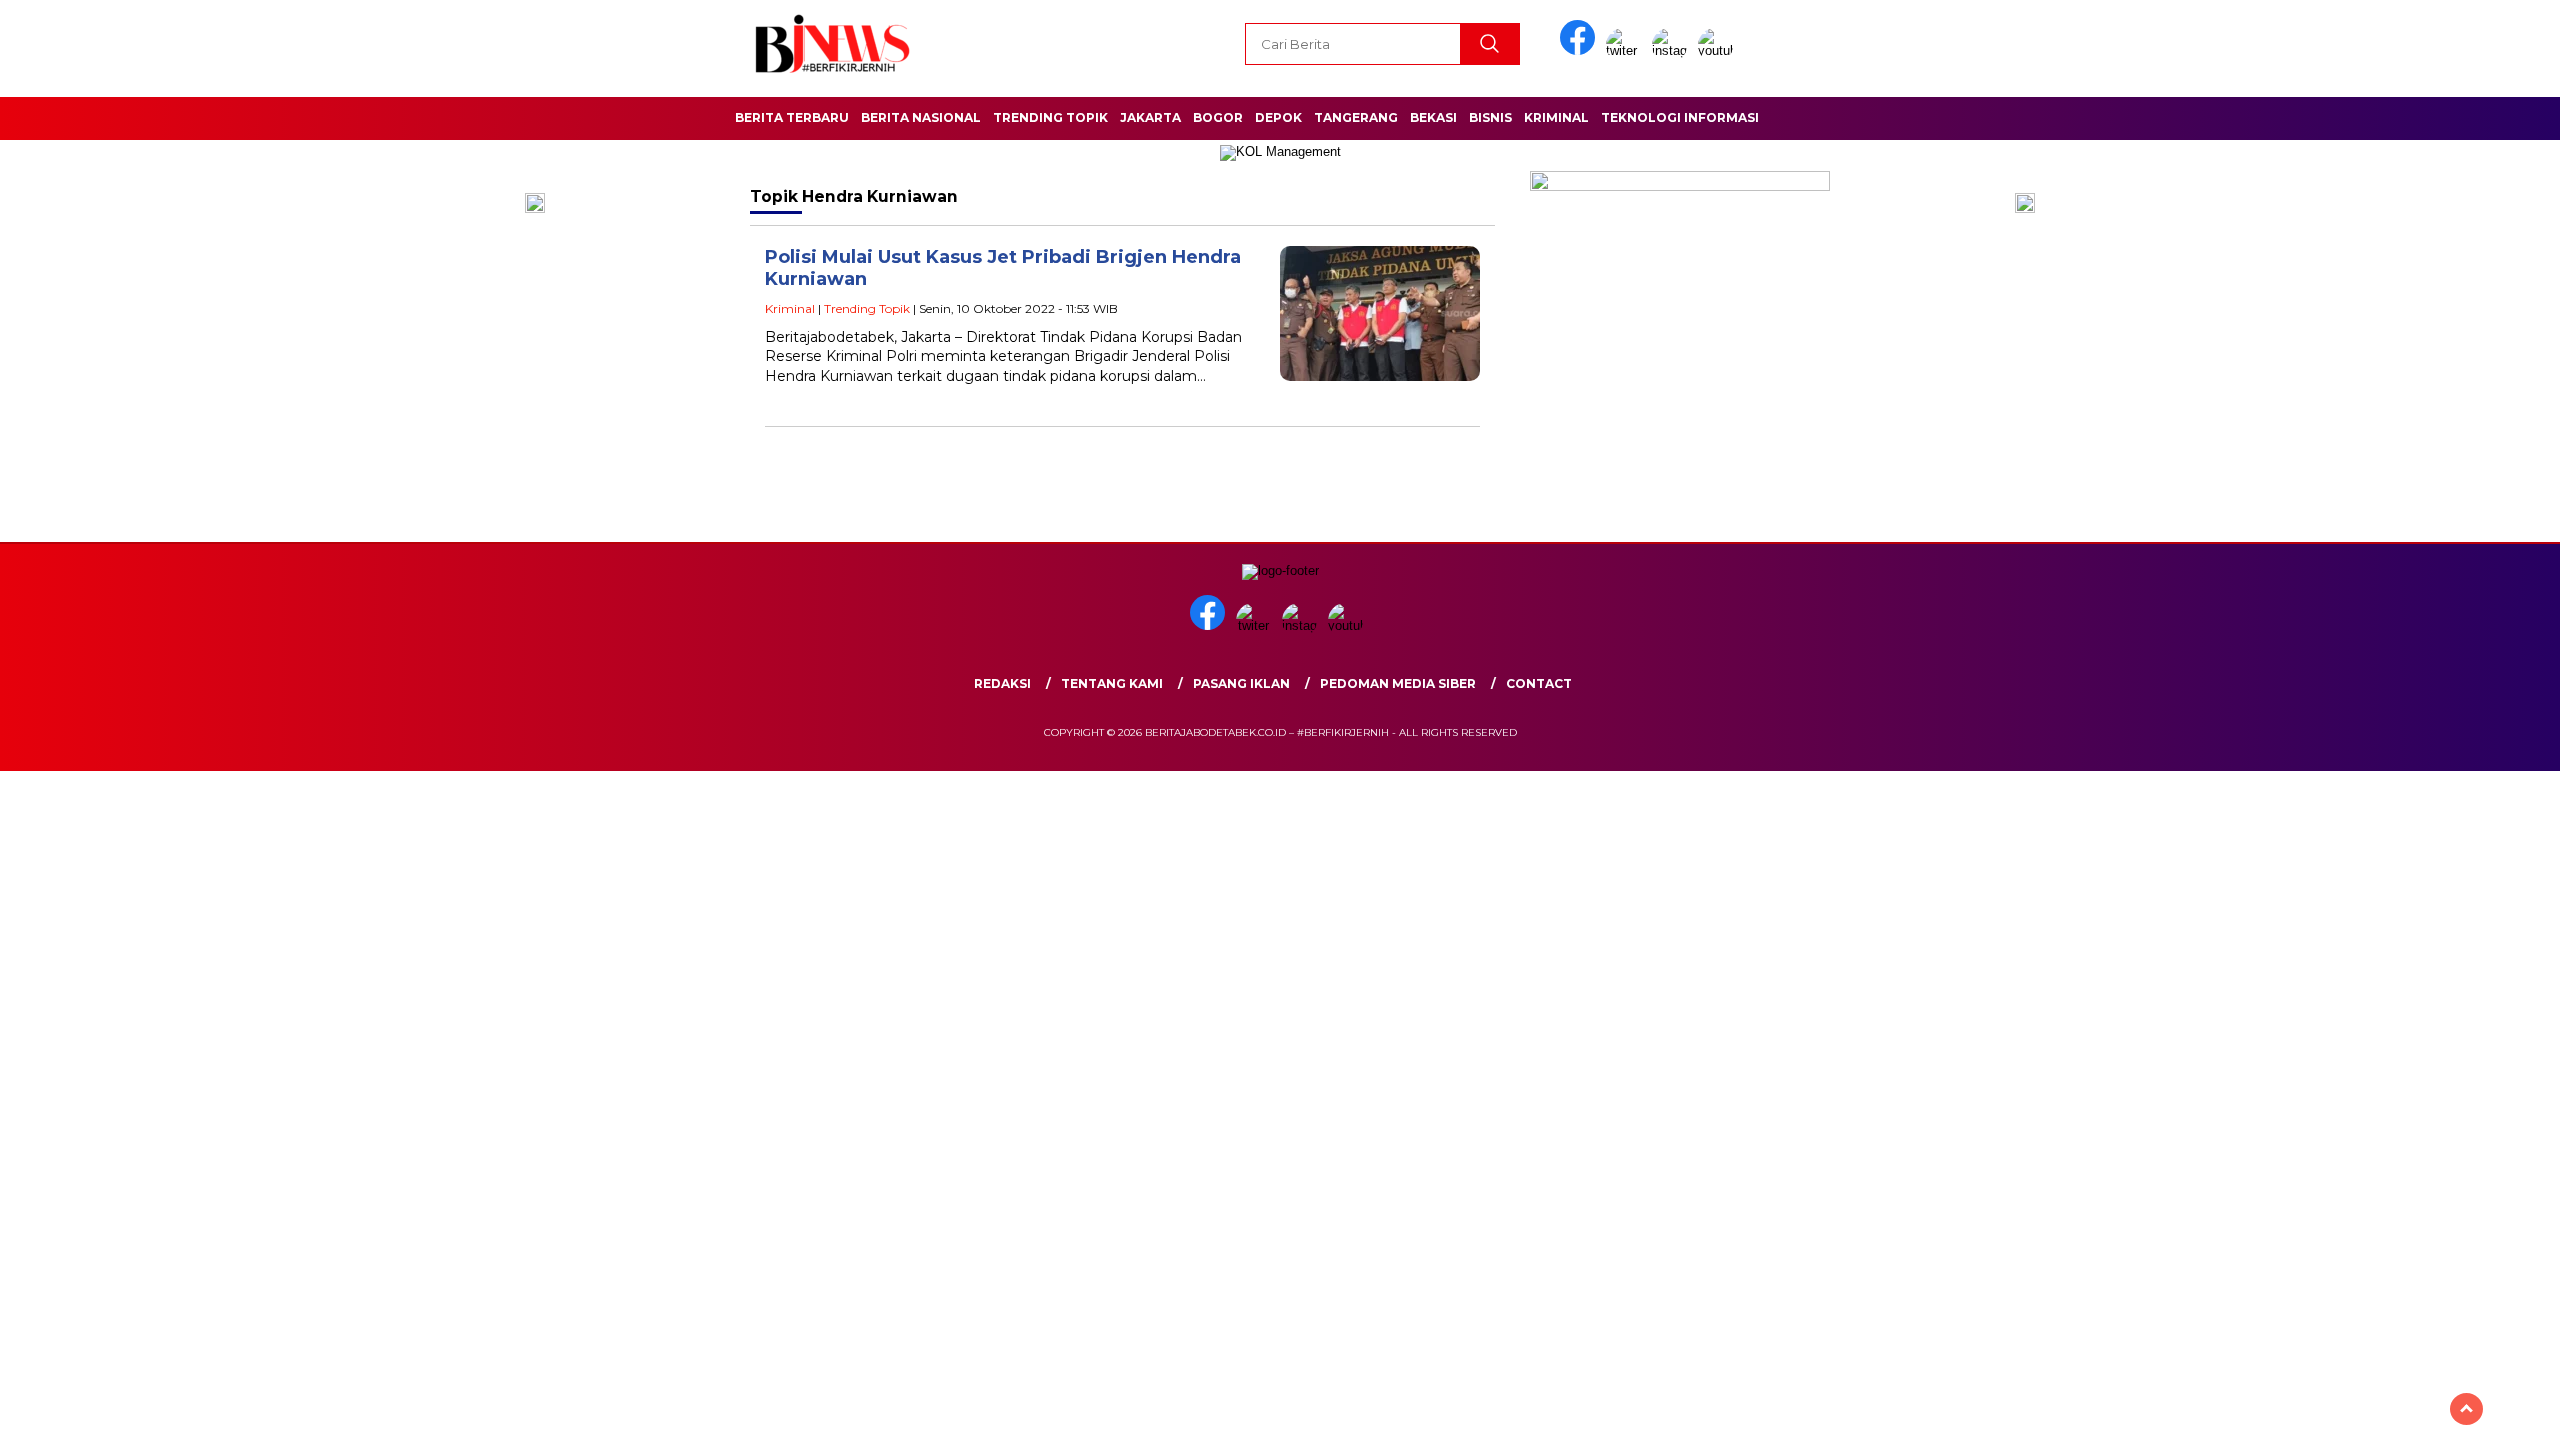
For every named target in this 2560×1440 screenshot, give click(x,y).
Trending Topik (1050, 117)
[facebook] (1581, 50)
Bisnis (1490, 117)
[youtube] (1719, 50)
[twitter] (1627, 50)
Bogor (1218, 117)
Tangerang (1356, 117)
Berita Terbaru (792, 117)
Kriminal (1556, 117)
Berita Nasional (921, 117)
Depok (1278, 117)
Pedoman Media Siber (1398, 683)
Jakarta (1150, 117)
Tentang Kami (1112, 683)
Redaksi (1002, 683)
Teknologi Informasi (1680, 117)
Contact (1539, 683)
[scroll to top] (2466, 1409)
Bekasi (1433, 117)
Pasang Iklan (1241, 683)
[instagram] (1673, 50)
